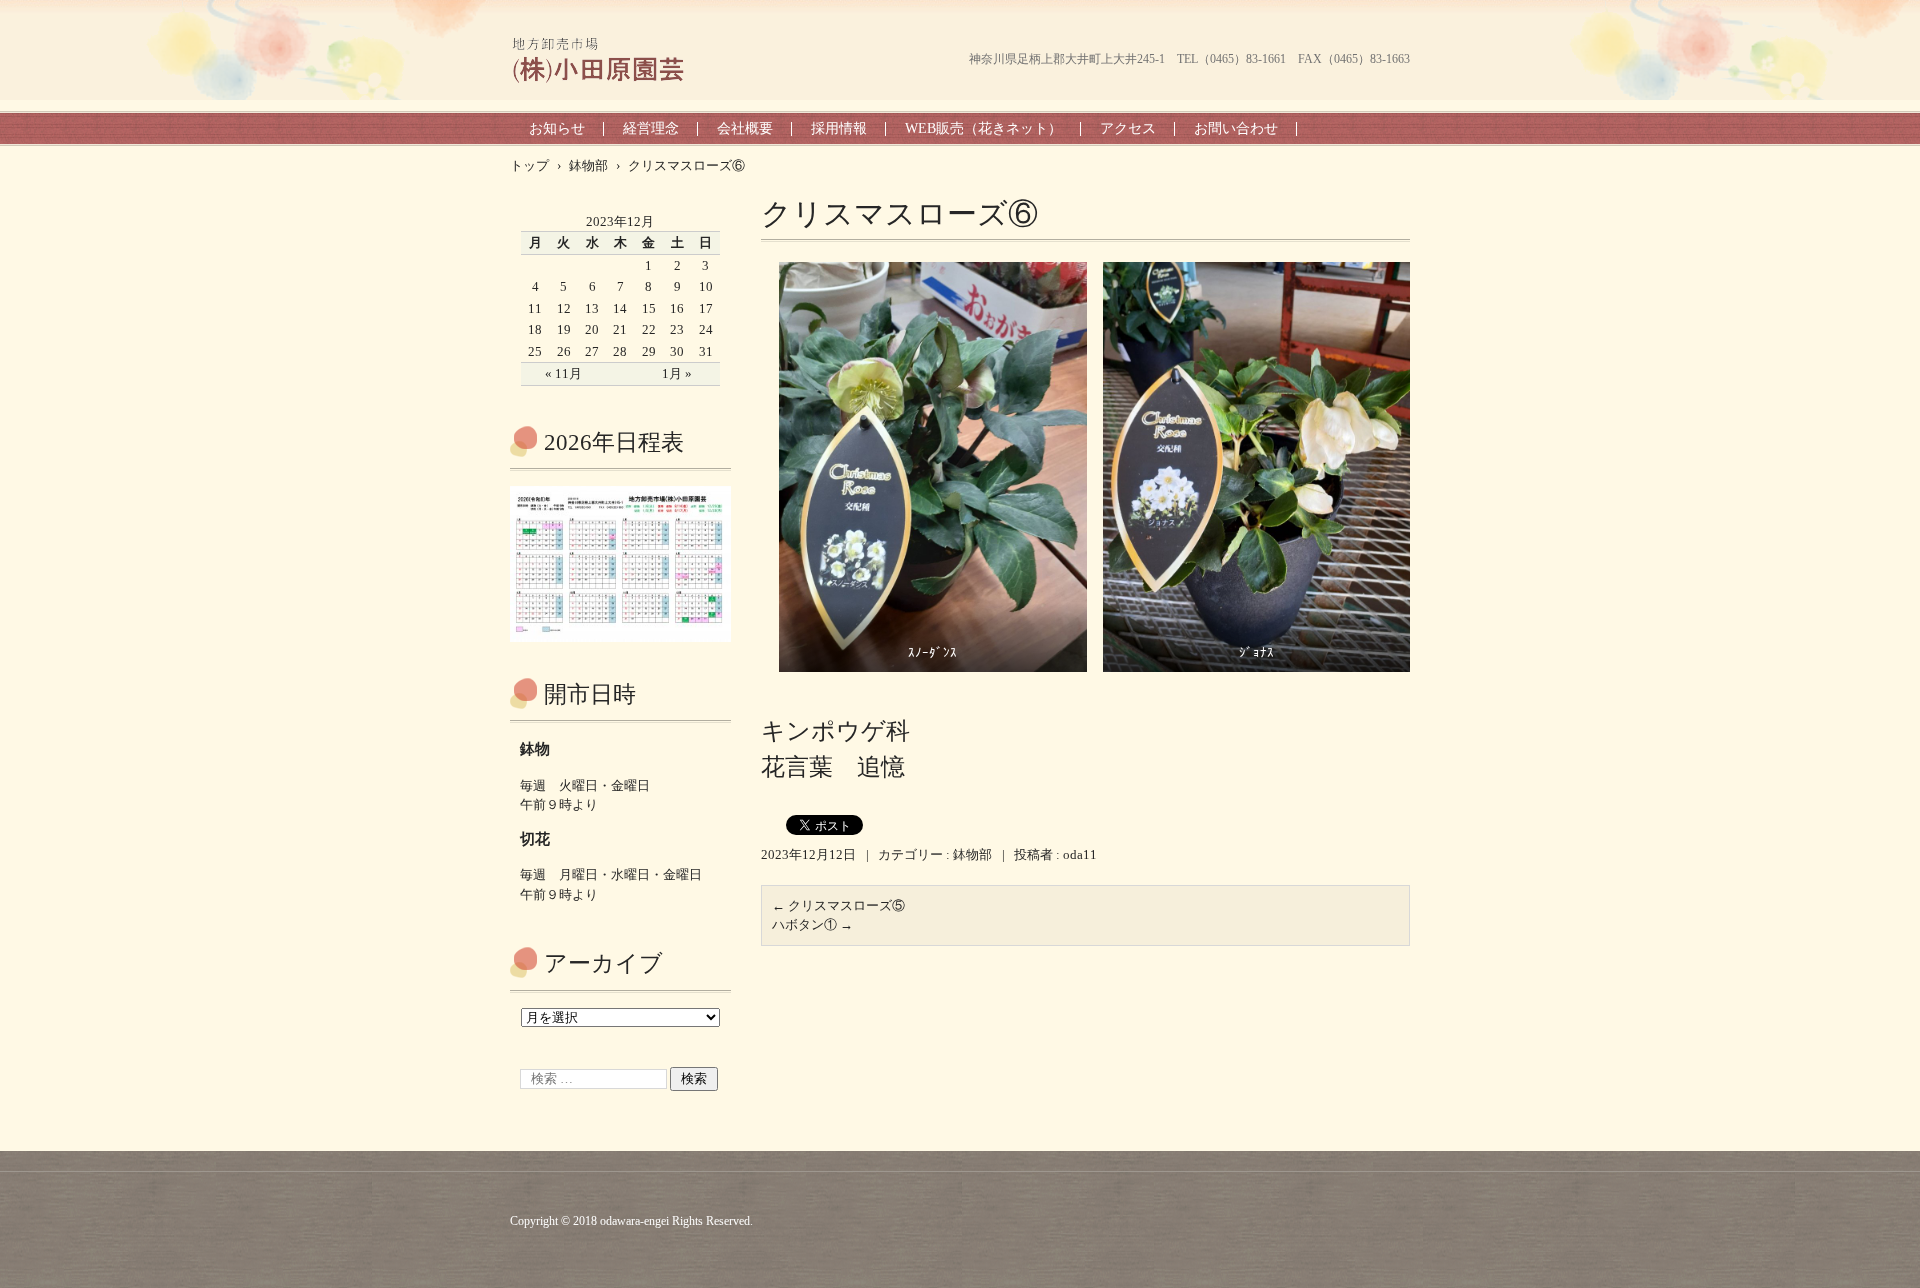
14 (620, 308)
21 (620, 329)
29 (649, 351)
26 (564, 351)
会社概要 (745, 128)
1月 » (677, 373)
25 (535, 351)
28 (620, 351)
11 (535, 308)
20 (592, 329)
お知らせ (557, 128)
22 (649, 329)
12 (564, 308)
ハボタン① (812, 924)
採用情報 (839, 128)
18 (535, 329)
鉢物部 (972, 854)
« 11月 (563, 373)
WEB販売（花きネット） (983, 128)
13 (592, 308)
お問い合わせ (1236, 128)
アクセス (1128, 128)
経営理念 (651, 128)
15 (649, 308)
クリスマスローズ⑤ (838, 905)
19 (564, 329)
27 (592, 351)
